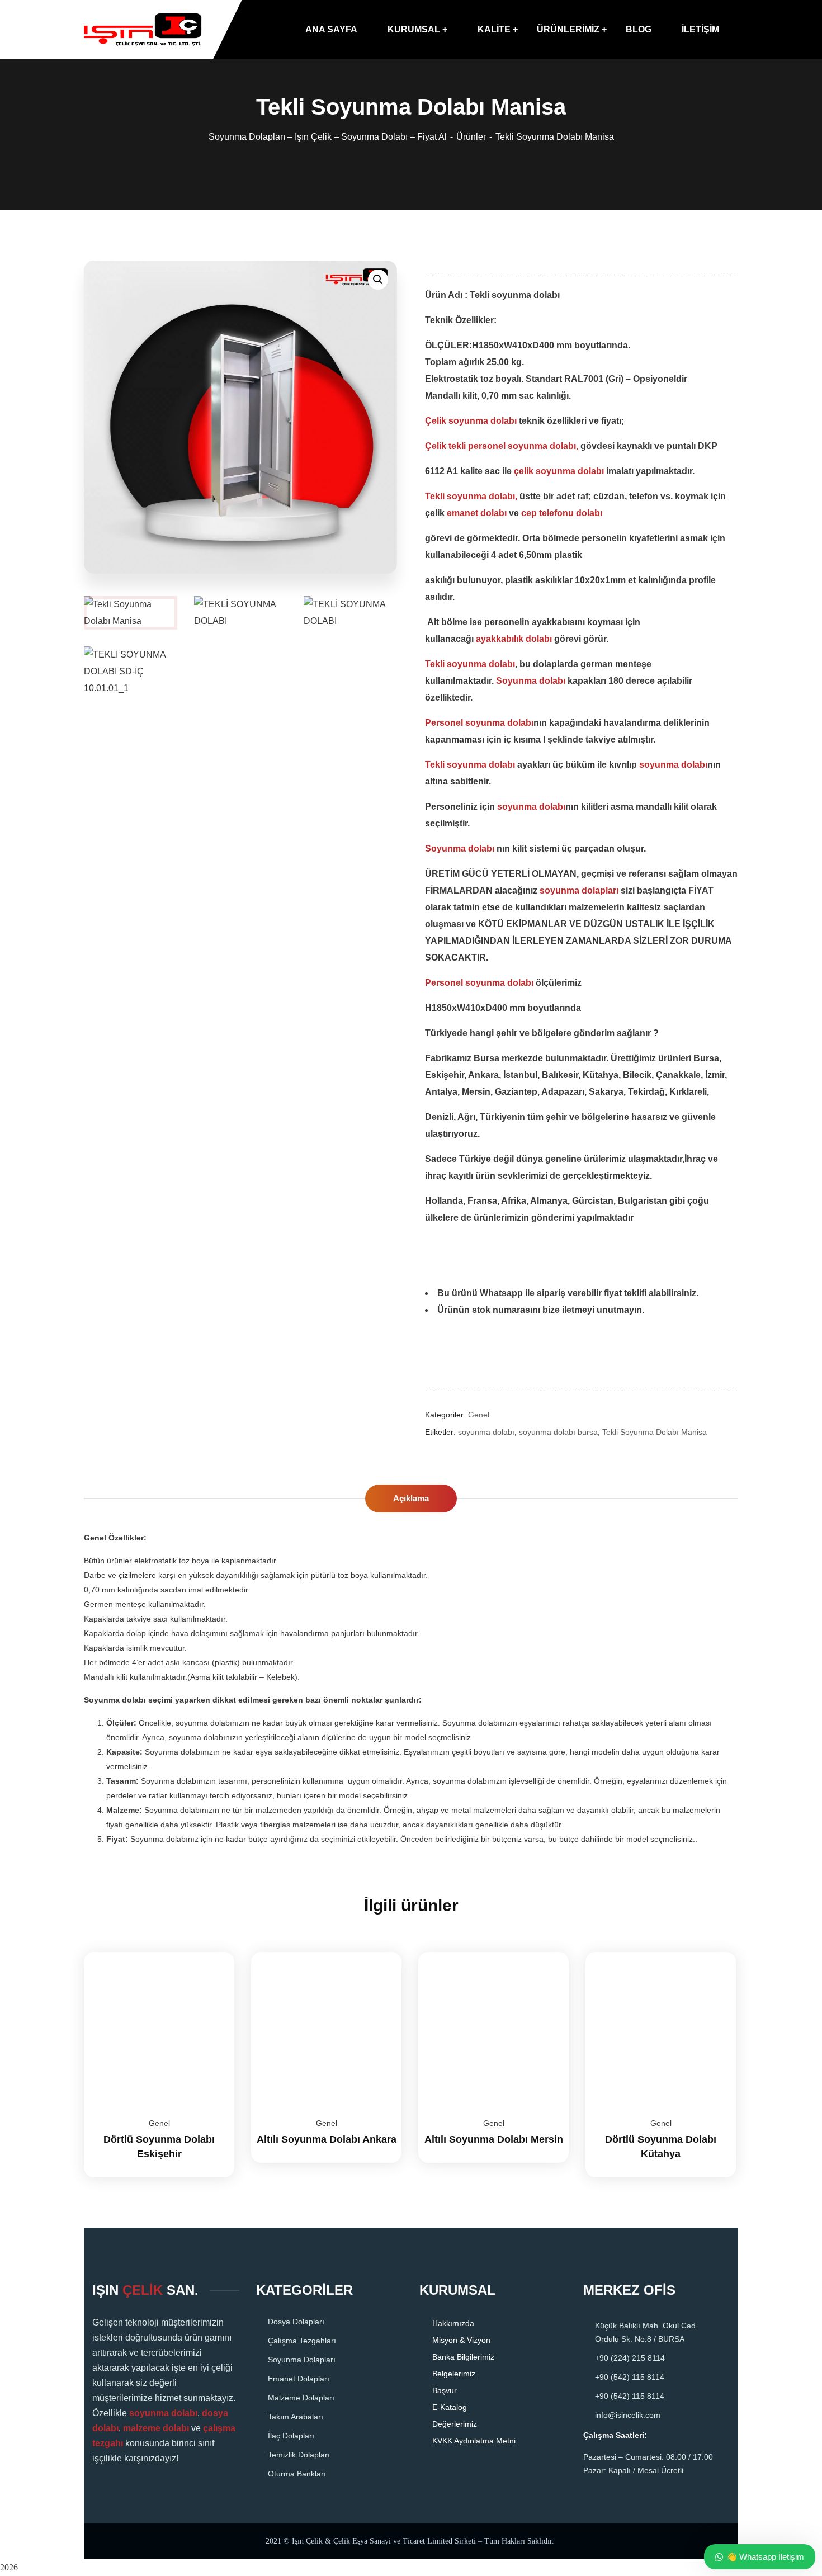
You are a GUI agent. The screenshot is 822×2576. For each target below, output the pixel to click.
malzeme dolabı (156, 2428)
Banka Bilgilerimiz (463, 2357)
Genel (479, 1415)
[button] (378, 280)
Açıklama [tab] (411, 1498)
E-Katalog (450, 2407)
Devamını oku (212, 1952)
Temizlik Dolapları (299, 2455)
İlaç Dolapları (291, 2436)
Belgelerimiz (454, 2374)
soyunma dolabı (486, 1432)
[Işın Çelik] (143, 30)
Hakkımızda (453, 2323)
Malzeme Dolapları (301, 2398)
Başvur (445, 2390)
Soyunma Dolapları (302, 2360)
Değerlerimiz (455, 2424)
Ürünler (471, 137)
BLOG (639, 29)
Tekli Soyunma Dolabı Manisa (655, 1432)
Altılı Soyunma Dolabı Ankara (327, 2139)
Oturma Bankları (297, 2474)
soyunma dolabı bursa (558, 1432)
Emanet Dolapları (299, 2379)
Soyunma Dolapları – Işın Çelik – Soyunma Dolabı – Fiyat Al (328, 137)
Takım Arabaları (296, 2417)
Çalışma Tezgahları (302, 2341)
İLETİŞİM (700, 29)
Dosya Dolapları (296, 2322)
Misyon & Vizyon (461, 2340)
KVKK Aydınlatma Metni (474, 2441)
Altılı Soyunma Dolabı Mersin (494, 2139)
